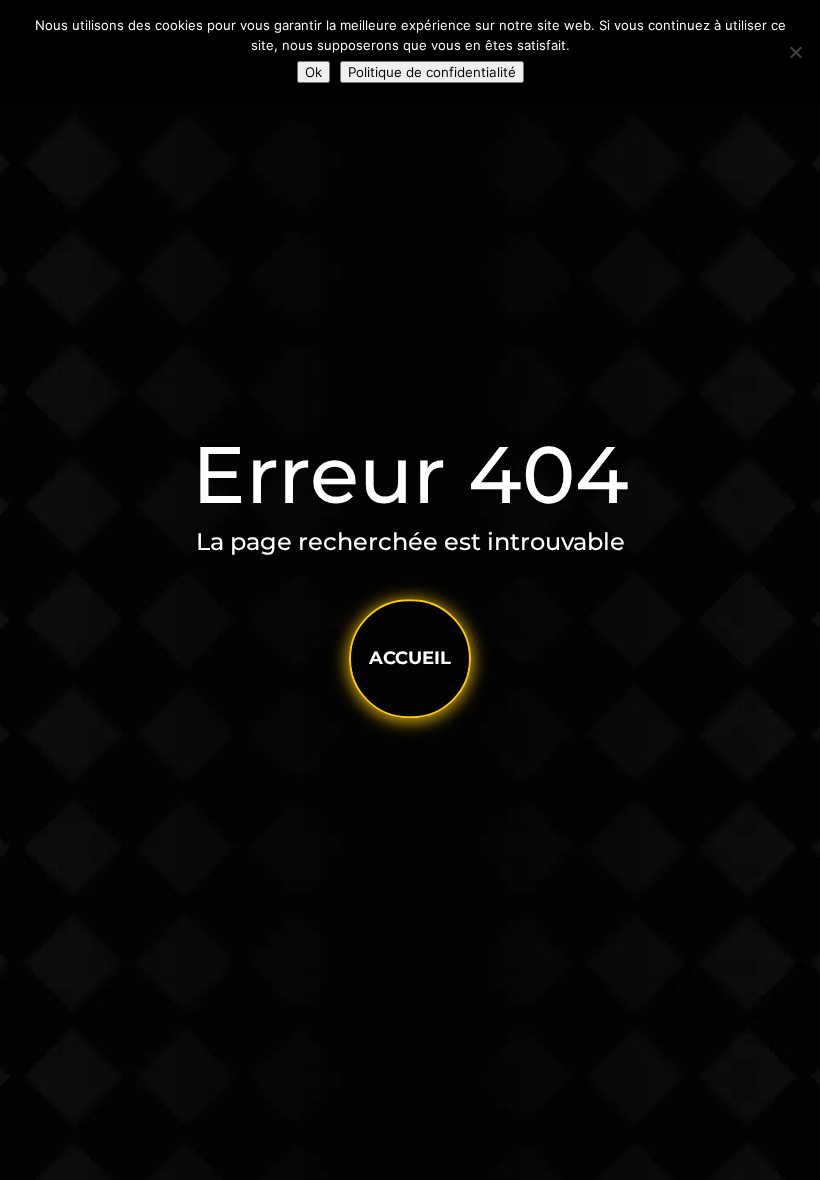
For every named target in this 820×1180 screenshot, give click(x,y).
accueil (410, 658)
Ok (313, 72)
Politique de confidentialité (432, 72)
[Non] (795, 52)
